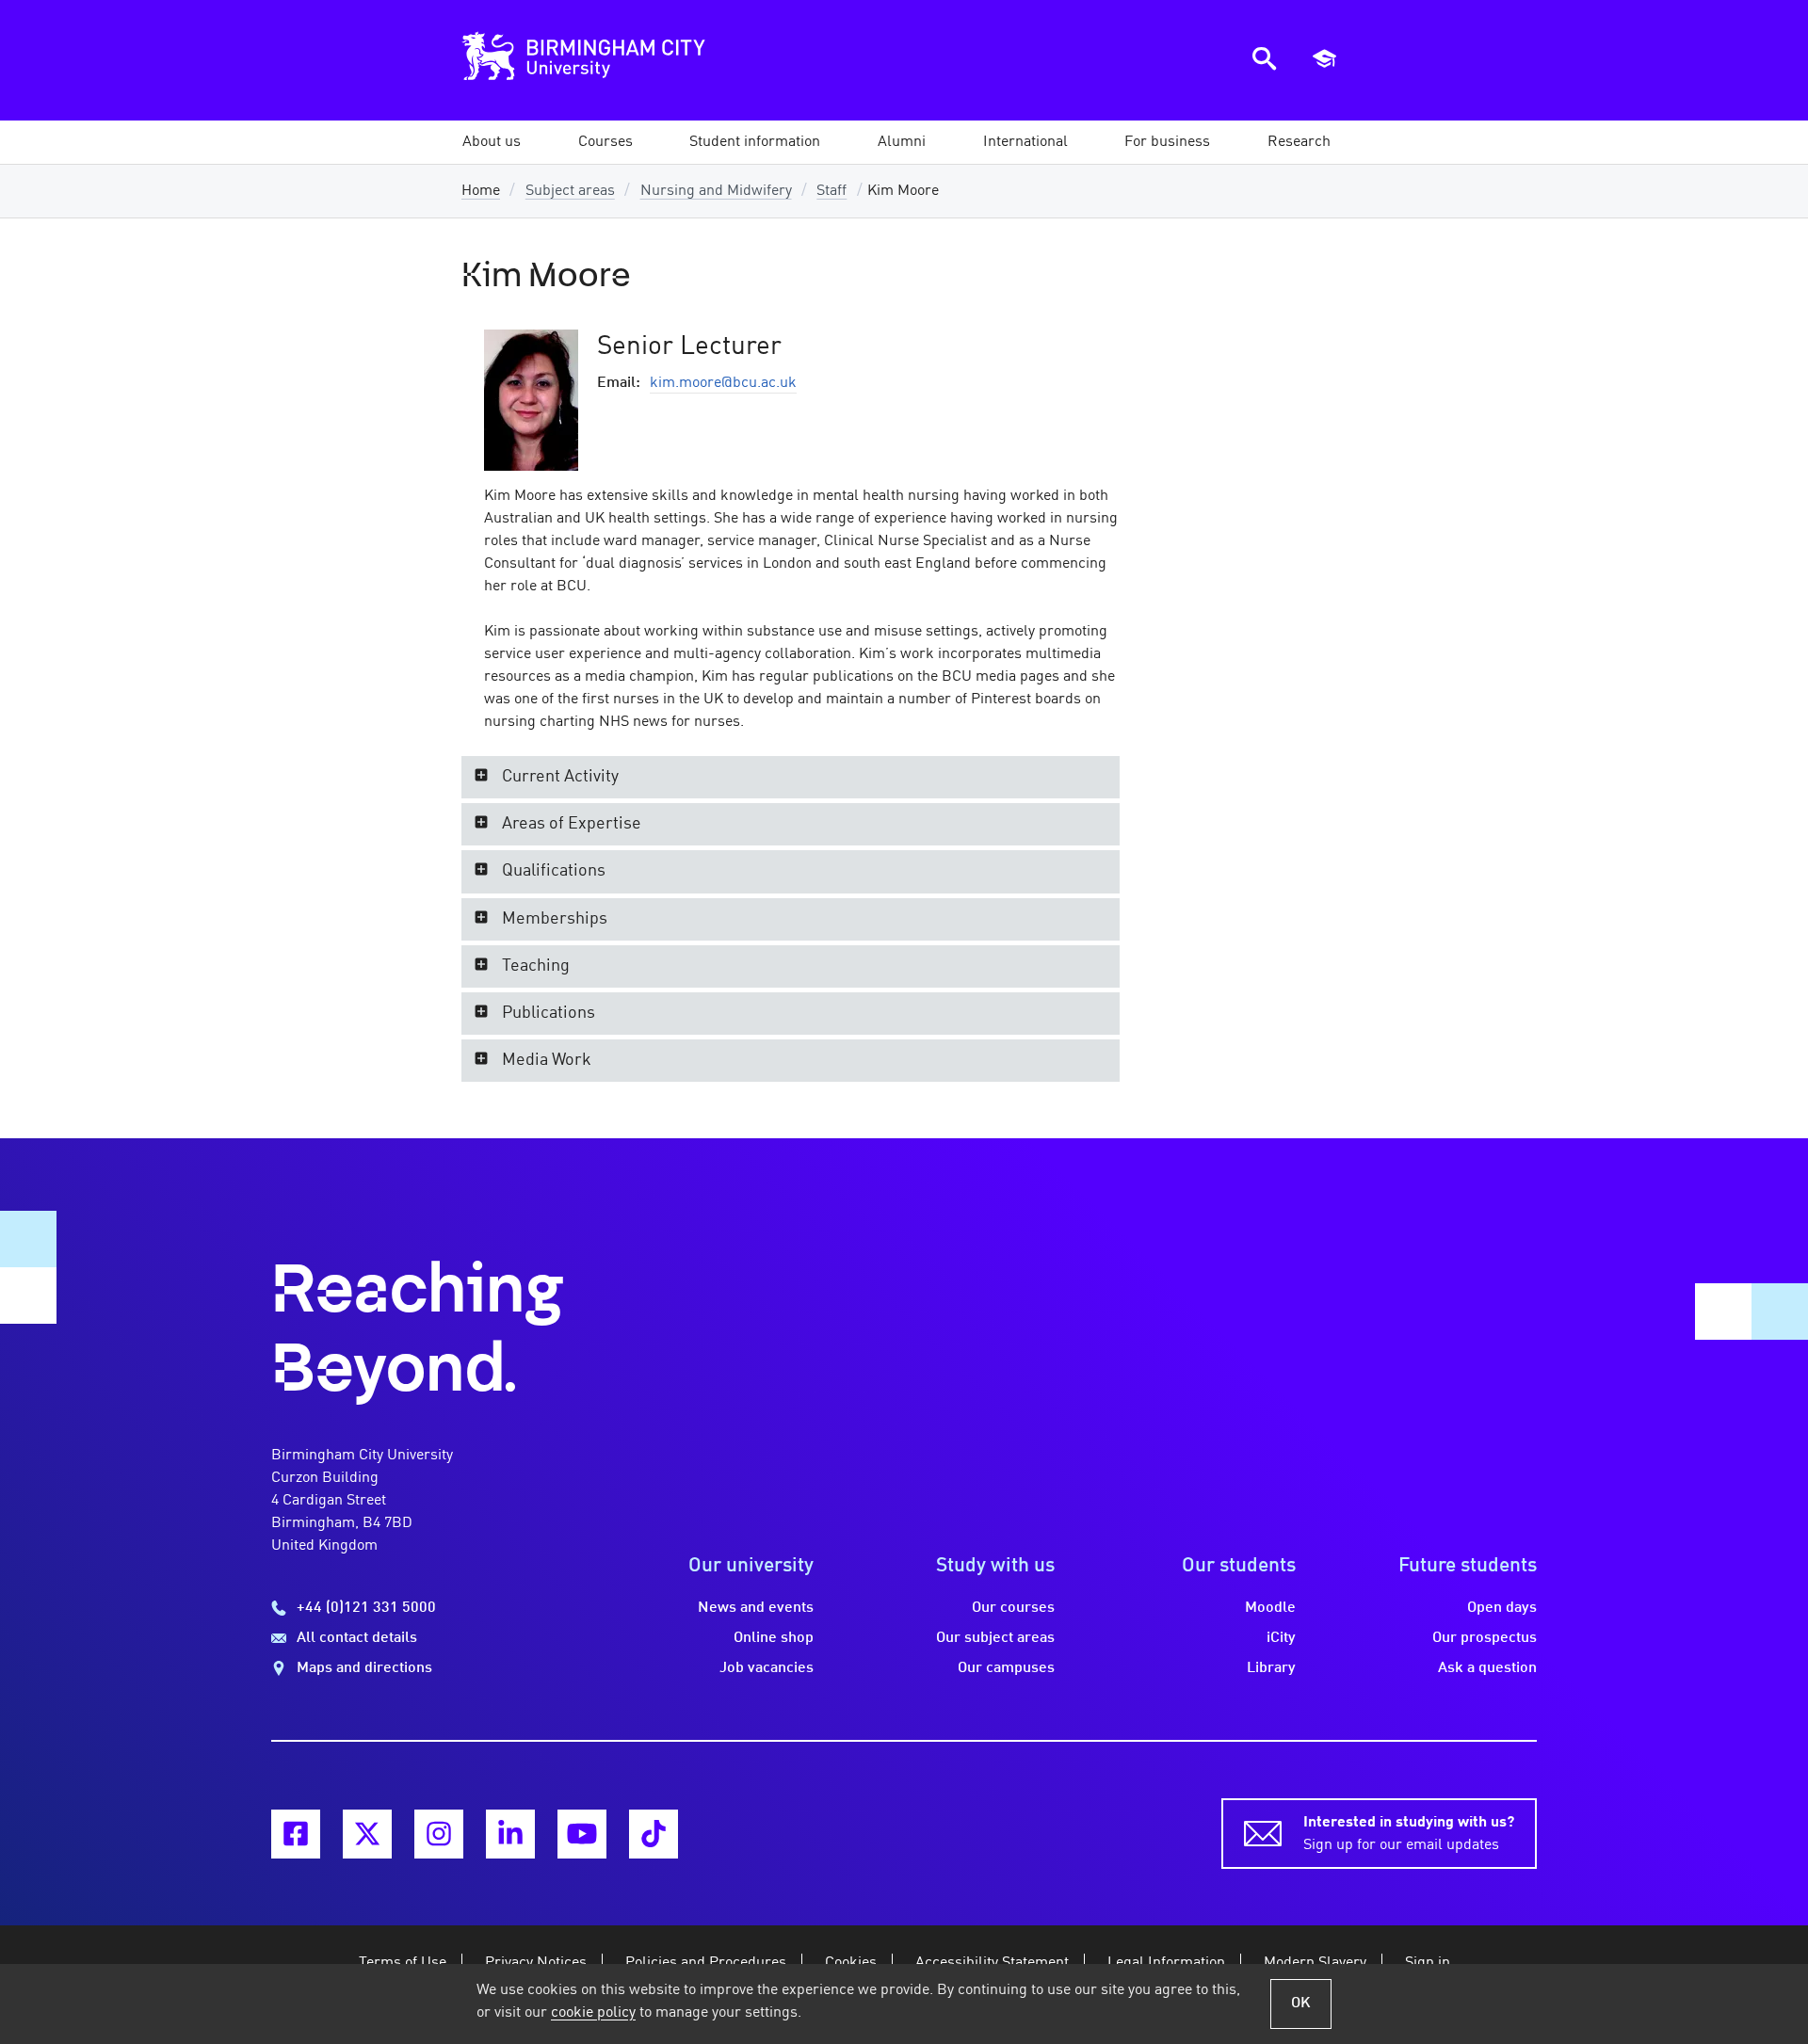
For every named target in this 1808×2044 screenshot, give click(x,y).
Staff (831, 191)
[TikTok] (654, 1834)
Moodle (1270, 1608)
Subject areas (570, 191)
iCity (1281, 1638)
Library (1271, 1668)
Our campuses (1006, 1668)
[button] (492, 142)
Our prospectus (1485, 1638)
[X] (367, 1834)
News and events (756, 1608)
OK (1301, 2004)
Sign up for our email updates (1409, 1834)
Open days (1502, 1608)
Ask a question (1487, 1668)
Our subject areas (995, 1638)
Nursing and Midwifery (716, 191)
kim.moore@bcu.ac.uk (723, 383)
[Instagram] (439, 1834)
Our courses (1013, 1608)
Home (481, 191)
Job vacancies (767, 1668)
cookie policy (593, 2013)
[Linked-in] (510, 1834)
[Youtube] (582, 1834)
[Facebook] (296, 1834)
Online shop (774, 1638)
